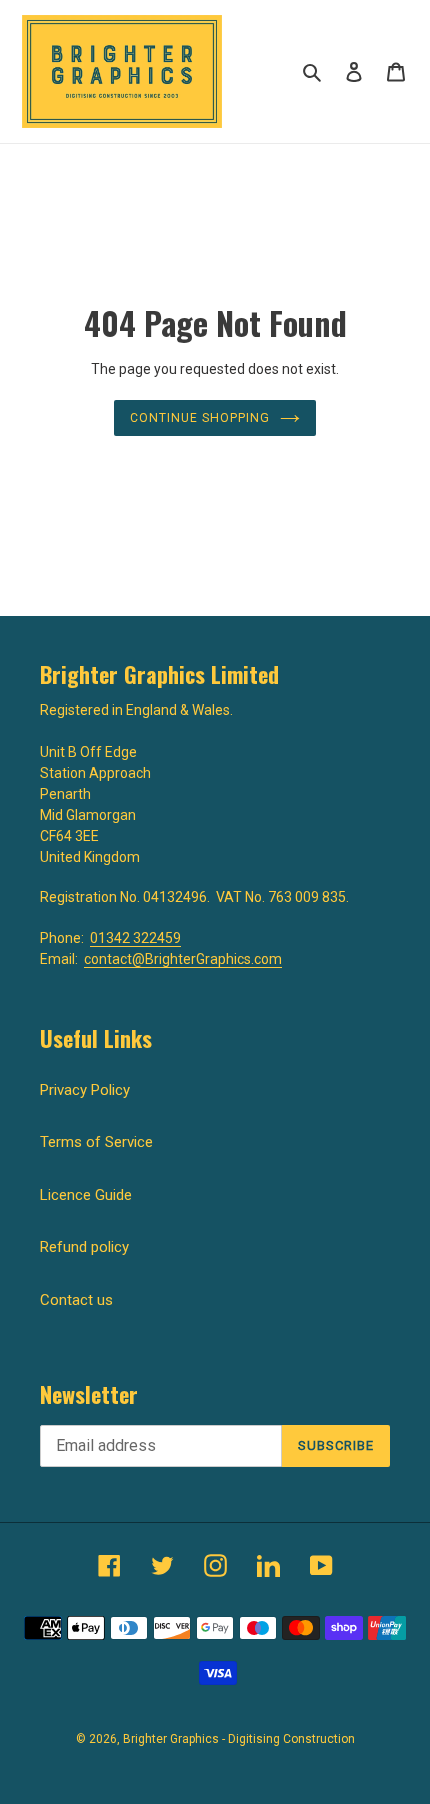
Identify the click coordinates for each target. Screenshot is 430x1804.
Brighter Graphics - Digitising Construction (239, 1739)
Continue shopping (200, 418)
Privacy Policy (85, 1090)
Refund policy (84, 1247)
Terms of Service (96, 1142)
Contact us (76, 1300)
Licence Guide (86, 1195)
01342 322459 (135, 938)
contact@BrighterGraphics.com (183, 959)
